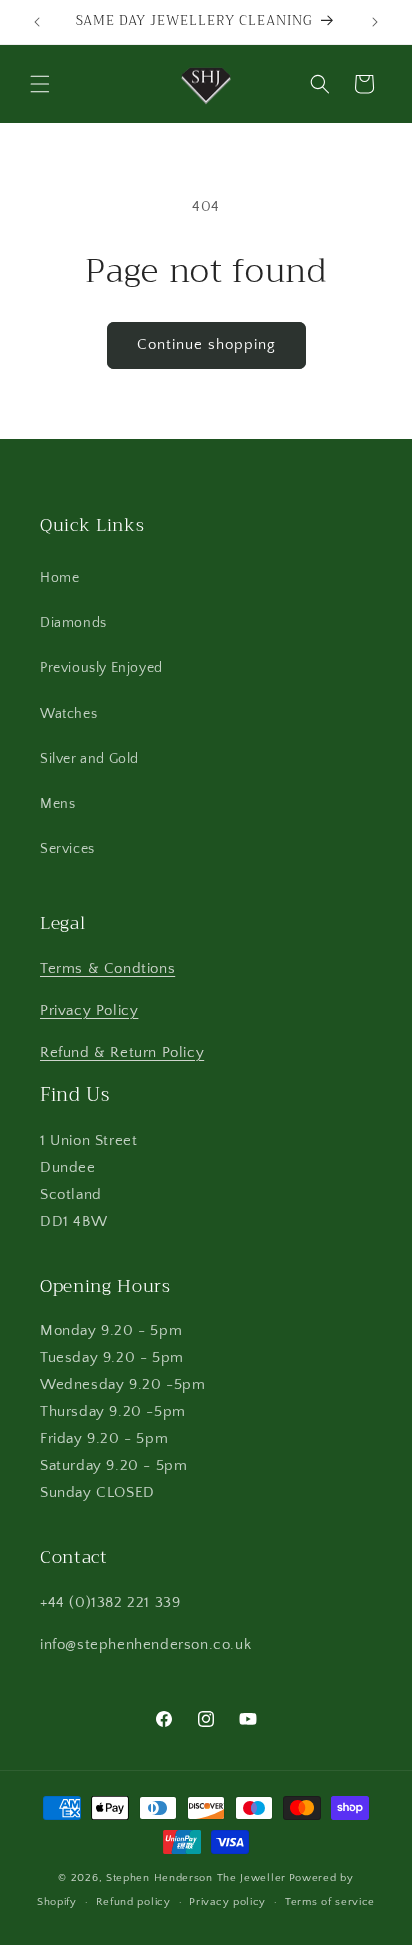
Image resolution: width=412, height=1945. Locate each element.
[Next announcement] (375, 22)
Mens (57, 804)
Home (59, 578)
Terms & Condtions (107, 968)
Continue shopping (206, 344)
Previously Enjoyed (101, 668)
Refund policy (133, 1902)
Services (67, 849)
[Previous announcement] (37, 22)
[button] (40, 84)
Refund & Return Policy (122, 1052)
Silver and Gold (89, 759)
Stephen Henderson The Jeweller (196, 1878)
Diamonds (73, 623)
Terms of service (330, 1902)
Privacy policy (227, 1902)
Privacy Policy (89, 1010)
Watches (68, 714)
